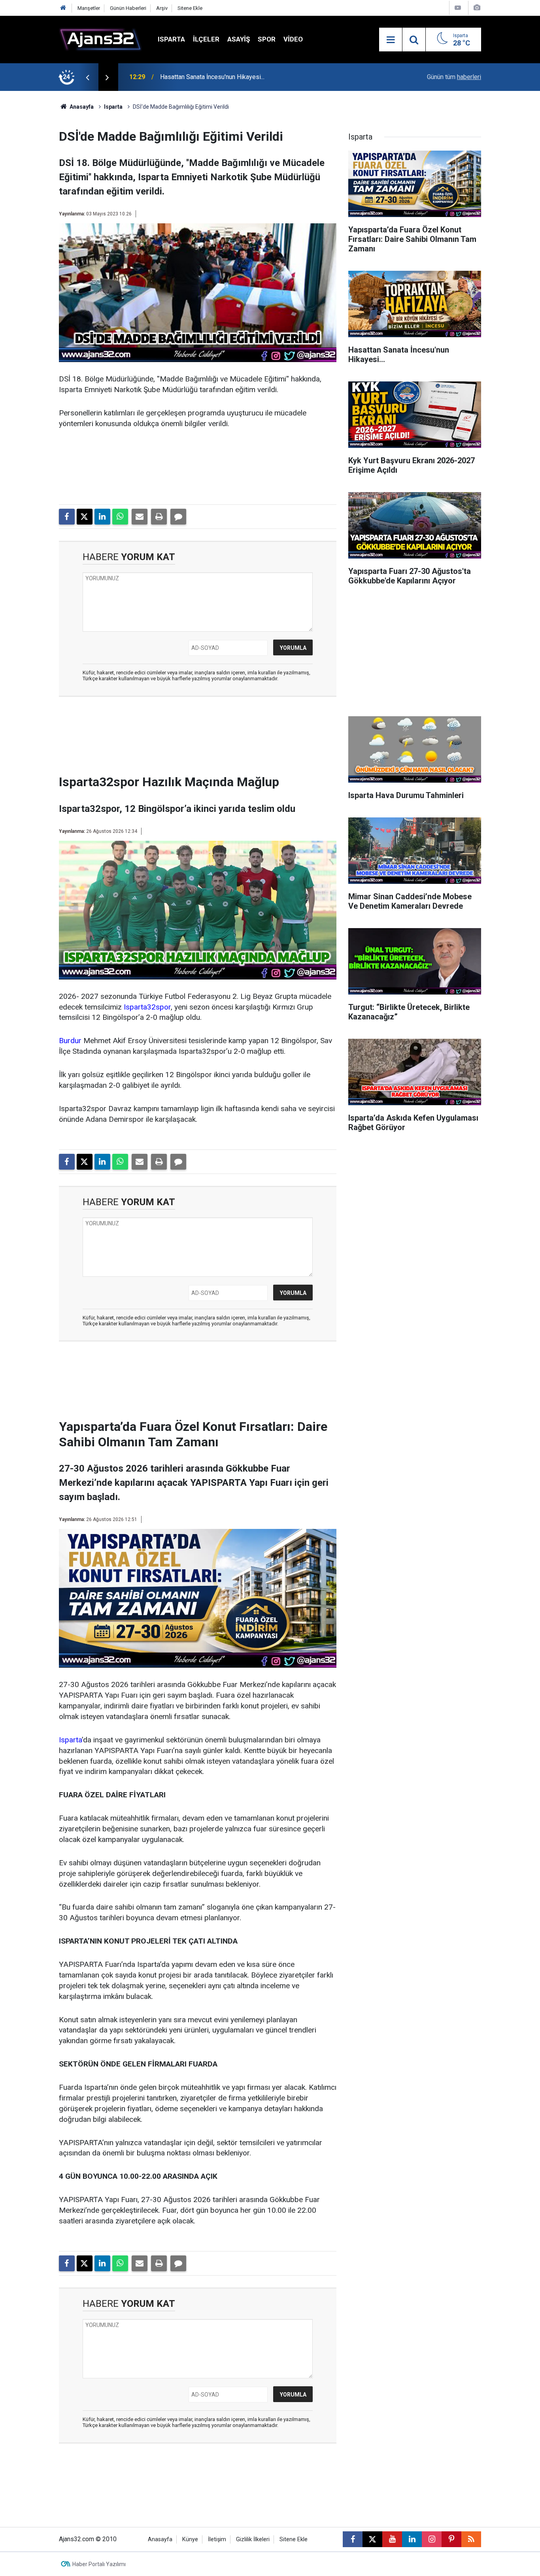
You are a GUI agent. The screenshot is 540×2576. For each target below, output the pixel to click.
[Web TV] (458, 8)
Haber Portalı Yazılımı (99, 2564)
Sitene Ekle (190, 8)
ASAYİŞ (239, 39)
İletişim (217, 2539)
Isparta (171, 39)
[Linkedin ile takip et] (412, 2539)
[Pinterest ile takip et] (451, 2539)
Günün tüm (454, 77)
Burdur (70, 1041)
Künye (190, 2539)
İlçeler (206, 39)
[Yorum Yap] (178, 517)
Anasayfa (81, 107)
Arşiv (162, 8)
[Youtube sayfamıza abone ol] (392, 2539)
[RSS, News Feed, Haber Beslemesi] (471, 2539)
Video (293, 39)
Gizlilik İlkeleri (253, 2539)
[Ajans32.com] (100, 39)
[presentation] (87, 77)
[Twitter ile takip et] (372, 2539)
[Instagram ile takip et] (432, 2539)
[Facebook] (67, 517)
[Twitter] (85, 517)
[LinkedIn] (102, 517)
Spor (267, 39)
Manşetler (89, 8)
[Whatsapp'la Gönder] (120, 517)
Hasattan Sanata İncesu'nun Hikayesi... (212, 77)
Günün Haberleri (128, 8)
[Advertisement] (37, 209)
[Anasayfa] (63, 8)
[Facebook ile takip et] (353, 2539)
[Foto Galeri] (477, 8)
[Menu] (391, 40)
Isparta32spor (147, 1007)
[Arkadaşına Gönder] (140, 517)
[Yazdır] (159, 517)
